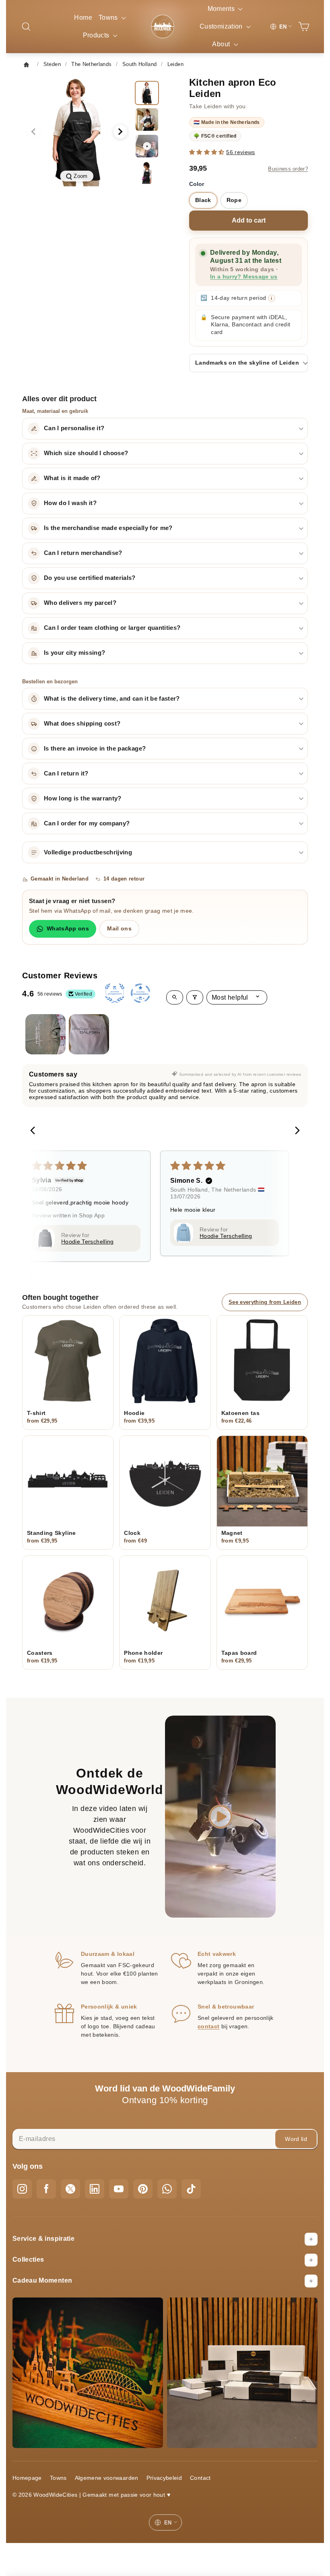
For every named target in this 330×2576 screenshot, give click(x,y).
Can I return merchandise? (83, 553)
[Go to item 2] (89, 1034)
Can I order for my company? (87, 823)
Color (197, 184)
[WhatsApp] (167, 2189)
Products (97, 35)
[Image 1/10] (147, 93)
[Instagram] (22, 2189)
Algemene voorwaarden (107, 2478)
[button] (208, 152)
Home (83, 18)
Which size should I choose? (86, 453)
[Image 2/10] (147, 120)
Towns (109, 18)
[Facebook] (46, 2189)
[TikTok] (191, 2189)
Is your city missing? (74, 653)
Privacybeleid (164, 2478)
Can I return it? (66, 773)
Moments (222, 9)
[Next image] (120, 132)
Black (203, 200)
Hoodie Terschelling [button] (88, 1242)
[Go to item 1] (45, 1034)
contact (208, 2026)
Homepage (27, 2478)
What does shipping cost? (82, 724)
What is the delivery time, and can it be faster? (112, 699)
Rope (234, 200)
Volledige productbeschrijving (88, 852)
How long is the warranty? (83, 798)
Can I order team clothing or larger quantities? (112, 628)
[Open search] (175, 997)
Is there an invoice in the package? (95, 749)
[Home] (29, 64)
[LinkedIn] (95, 2189)
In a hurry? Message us (244, 277)
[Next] (295, 1131)
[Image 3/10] (147, 173)
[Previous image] (33, 132)
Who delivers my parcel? (80, 603)
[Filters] (195, 997)
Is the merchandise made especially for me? (108, 528)
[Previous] (35, 1131)
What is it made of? (72, 478)
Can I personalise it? (74, 428)
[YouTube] (119, 2189)
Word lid (296, 2139)
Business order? (288, 169)
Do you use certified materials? (90, 578)
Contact (200, 2478)
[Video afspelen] (221, 1817)
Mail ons (119, 928)
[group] (77, 132)
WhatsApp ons (68, 928)
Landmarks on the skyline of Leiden (247, 363)
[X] (70, 2189)
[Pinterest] (143, 2189)
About (222, 44)
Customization (222, 26)
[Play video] (147, 146)
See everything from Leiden (265, 1302)
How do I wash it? (70, 503)
